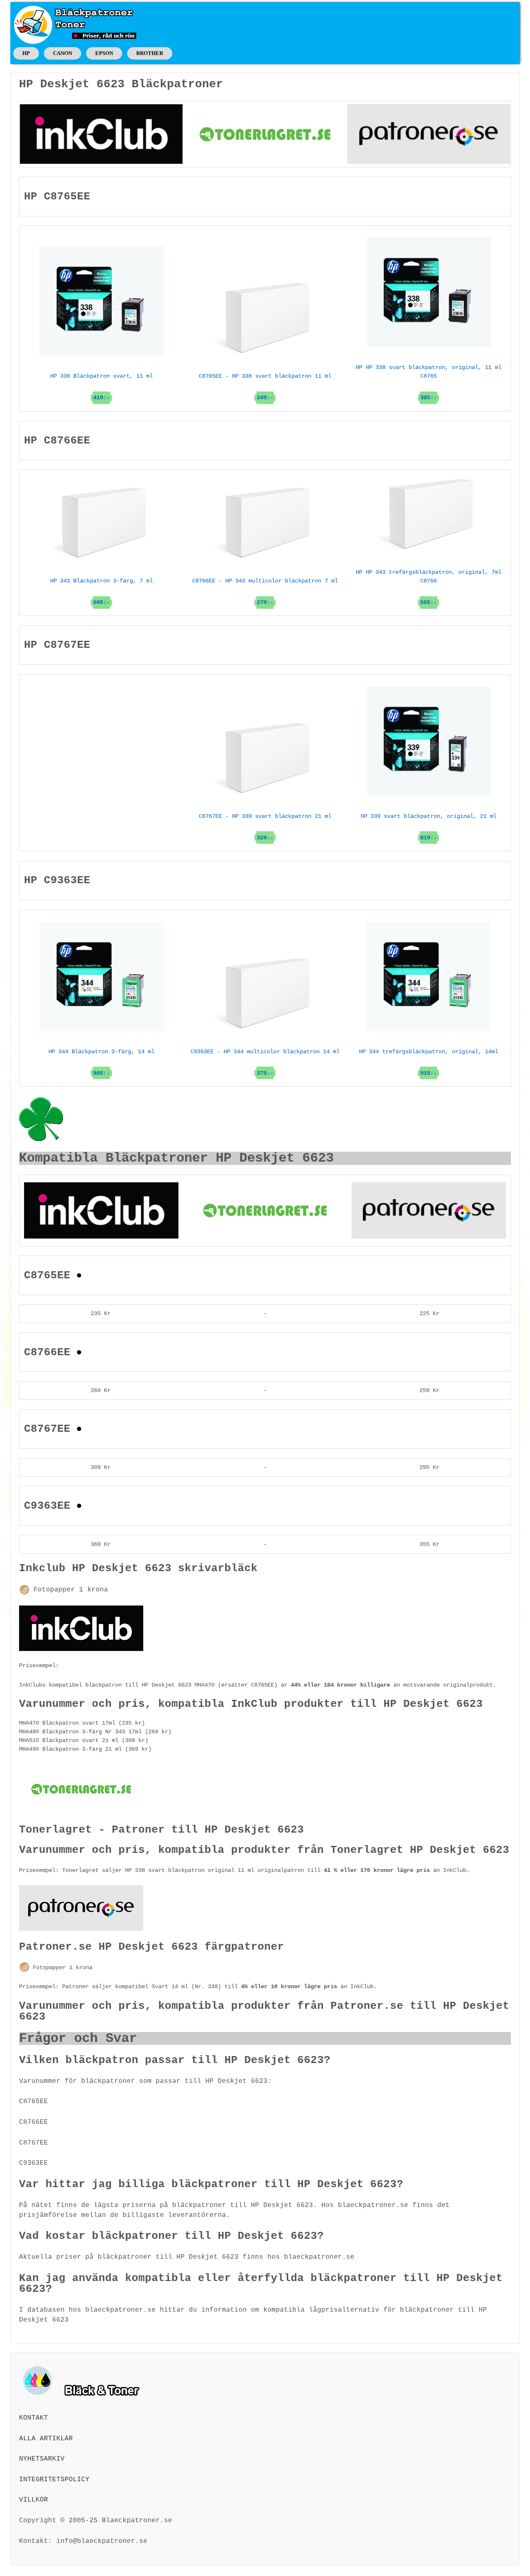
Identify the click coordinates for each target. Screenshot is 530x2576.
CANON (63, 53)
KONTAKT (34, 2418)
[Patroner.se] (429, 134)
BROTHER (150, 53)
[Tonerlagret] (265, 134)
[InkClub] (101, 134)
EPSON (104, 53)
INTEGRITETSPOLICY (54, 2480)
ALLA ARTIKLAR (46, 2439)
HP (26, 53)
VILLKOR (34, 2500)
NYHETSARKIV (42, 2459)
